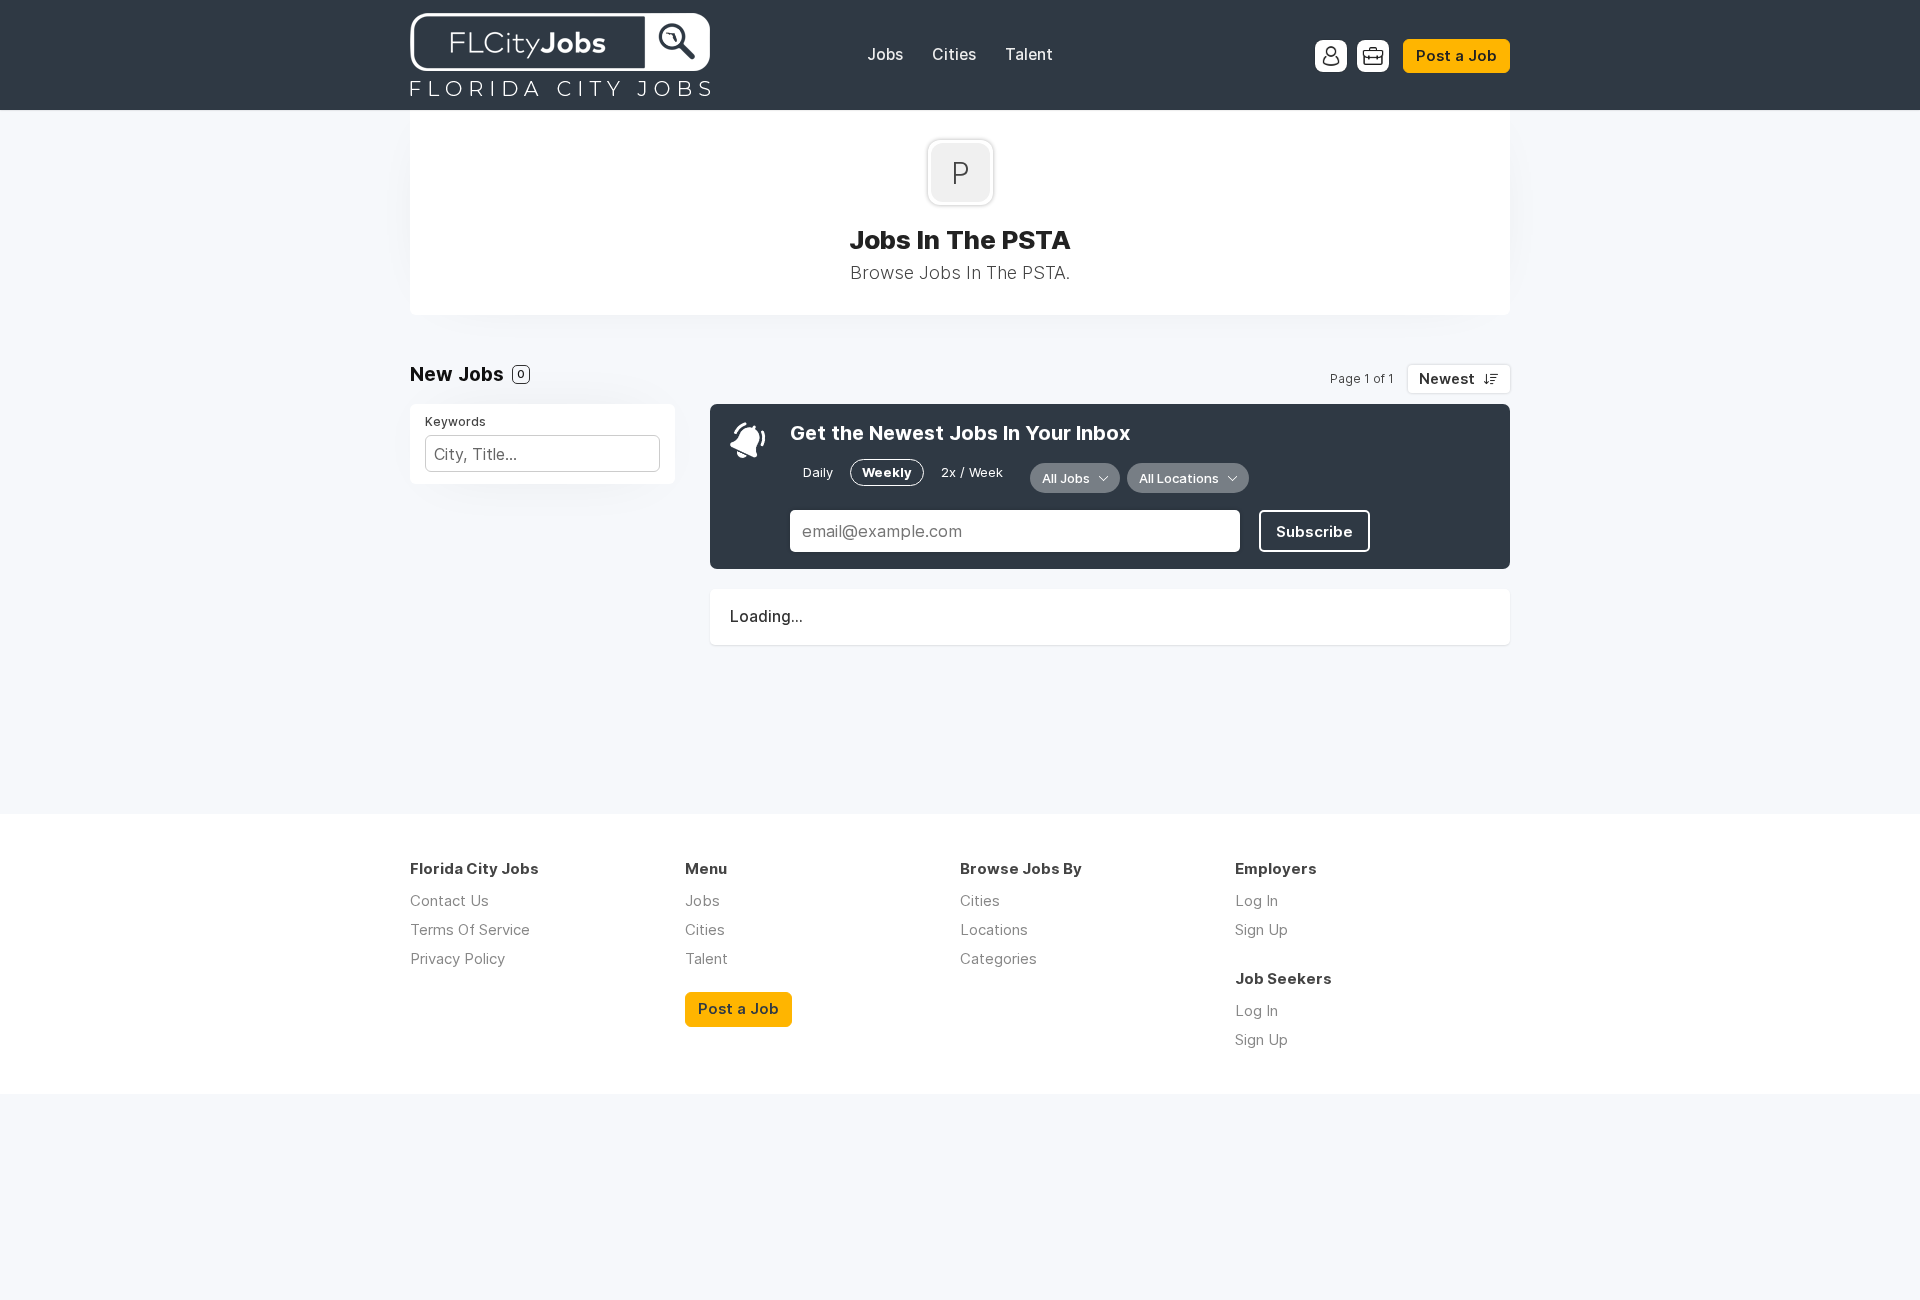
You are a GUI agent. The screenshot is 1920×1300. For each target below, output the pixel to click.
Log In (1256, 900)
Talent (1029, 54)
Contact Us (449, 900)
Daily (818, 472)
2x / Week (972, 472)
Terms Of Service (470, 929)
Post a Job (1456, 56)
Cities (954, 54)
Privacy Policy (457, 958)
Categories (998, 958)
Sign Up (1261, 929)
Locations (994, 929)
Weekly (887, 472)
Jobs (885, 54)
